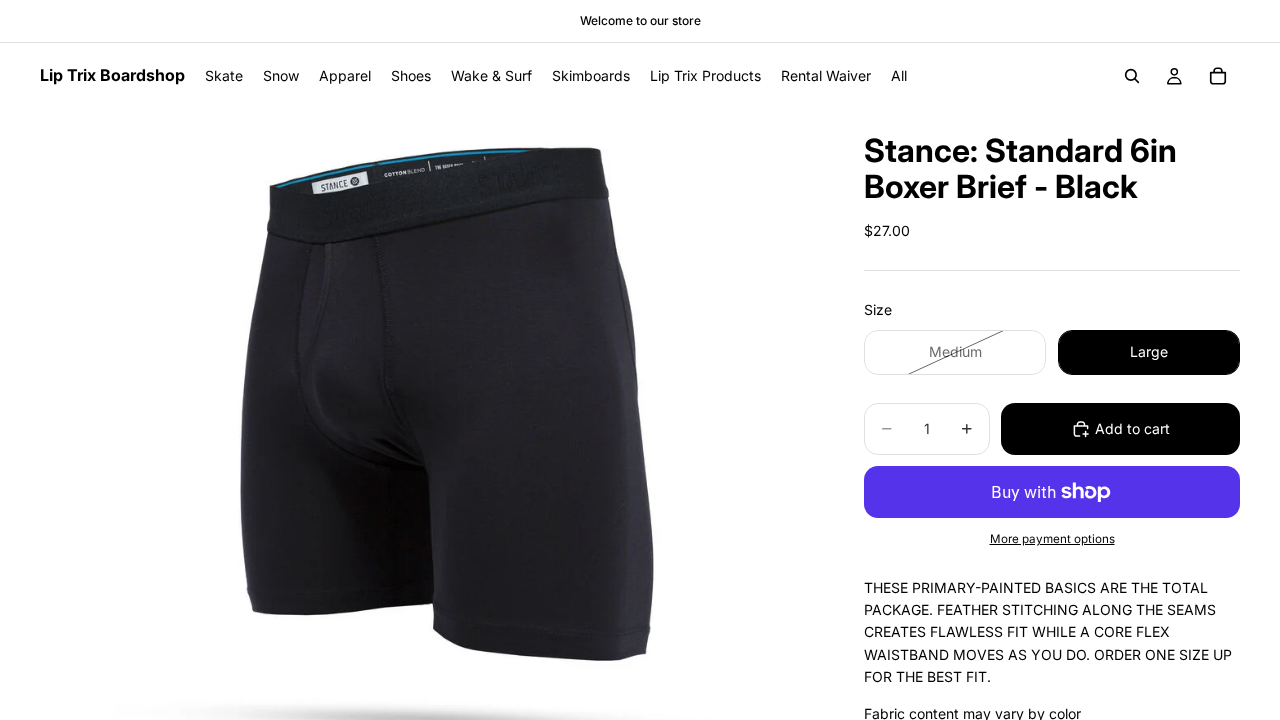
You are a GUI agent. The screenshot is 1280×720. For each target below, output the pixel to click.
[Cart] (1218, 76)
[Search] (1132, 76)
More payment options (1052, 539)
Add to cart (1132, 428)
